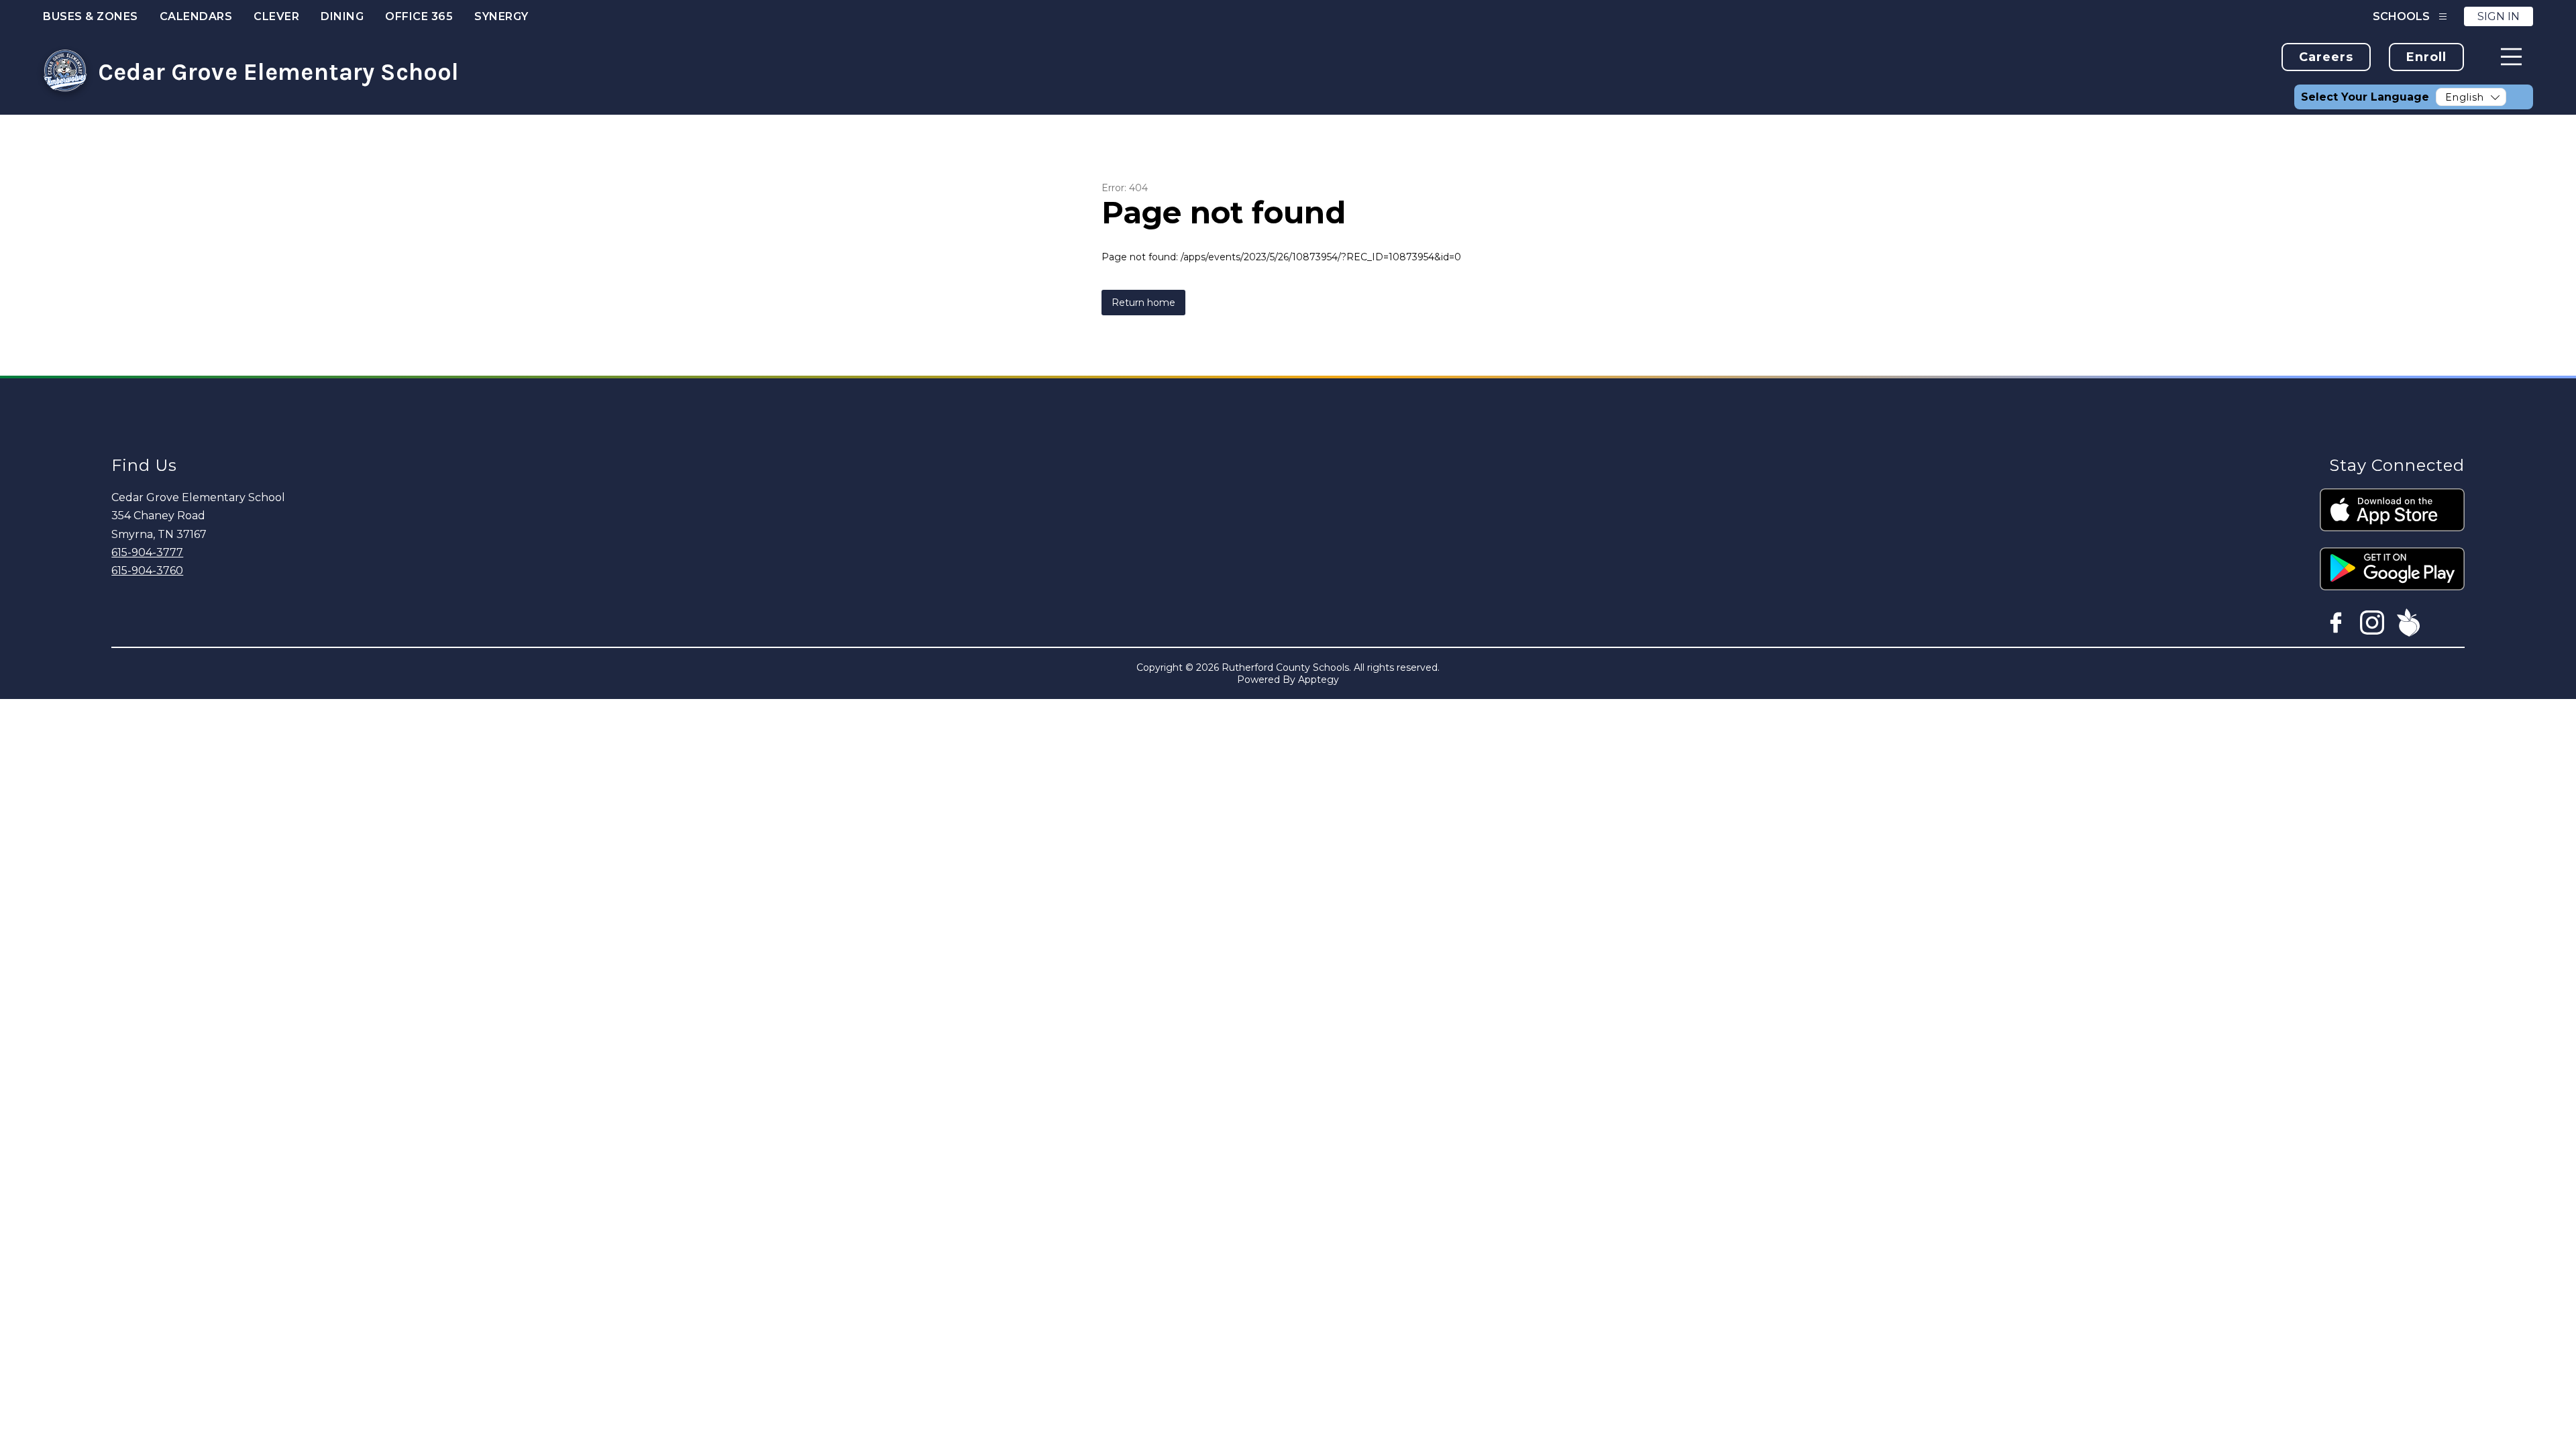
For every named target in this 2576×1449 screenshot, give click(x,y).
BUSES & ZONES (91, 16)
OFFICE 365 (419, 16)
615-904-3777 (147, 552)
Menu (2511, 57)
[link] (2326, 57)
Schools (2401, 16)
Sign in (2499, 16)
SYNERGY (501, 16)
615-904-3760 (147, 571)
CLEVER (276, 16)
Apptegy (1319, 680)
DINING (342, 16)
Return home (1143, 303)
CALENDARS (196, 16)
